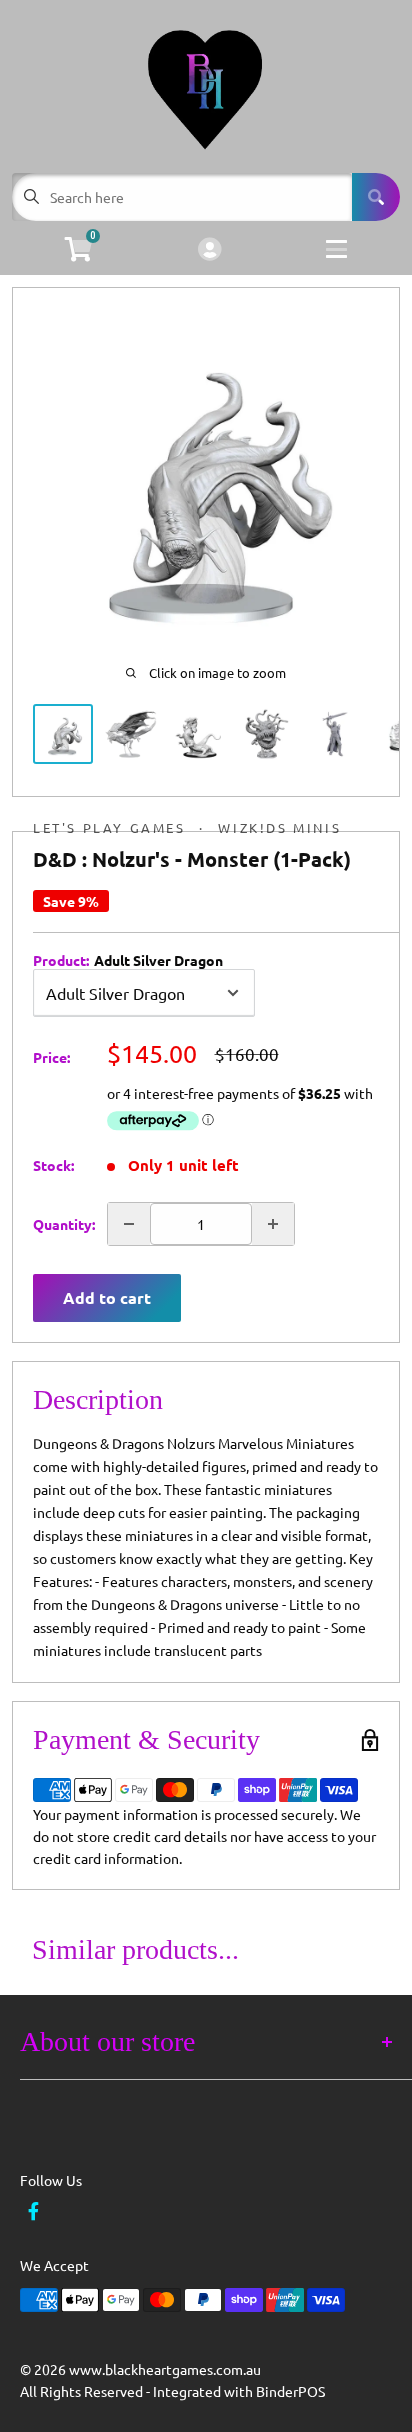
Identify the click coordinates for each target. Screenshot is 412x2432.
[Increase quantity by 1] (273, 1224)
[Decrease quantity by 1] (129, 1224)
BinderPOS (290, 2391)
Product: (128, 960)
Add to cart (107, 1297)
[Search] (376, 197)
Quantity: (64, 1224)
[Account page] (209, 250)
